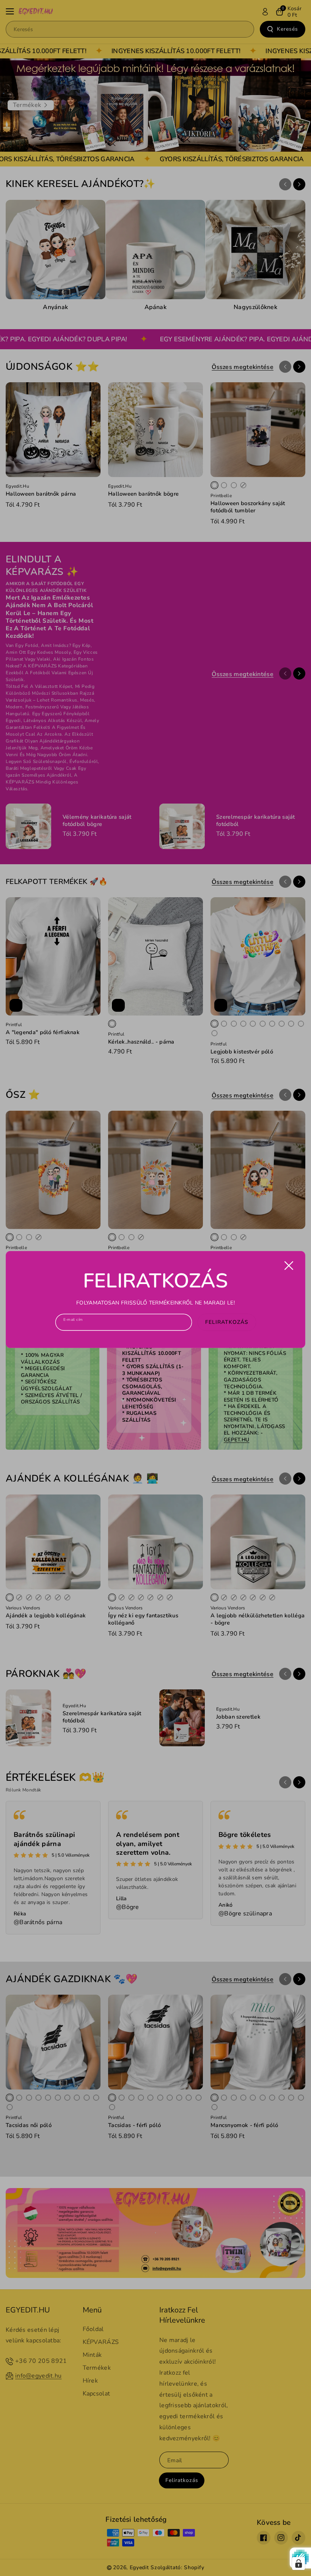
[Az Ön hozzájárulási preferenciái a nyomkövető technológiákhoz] (298, 2563)
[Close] (289, 1265)
